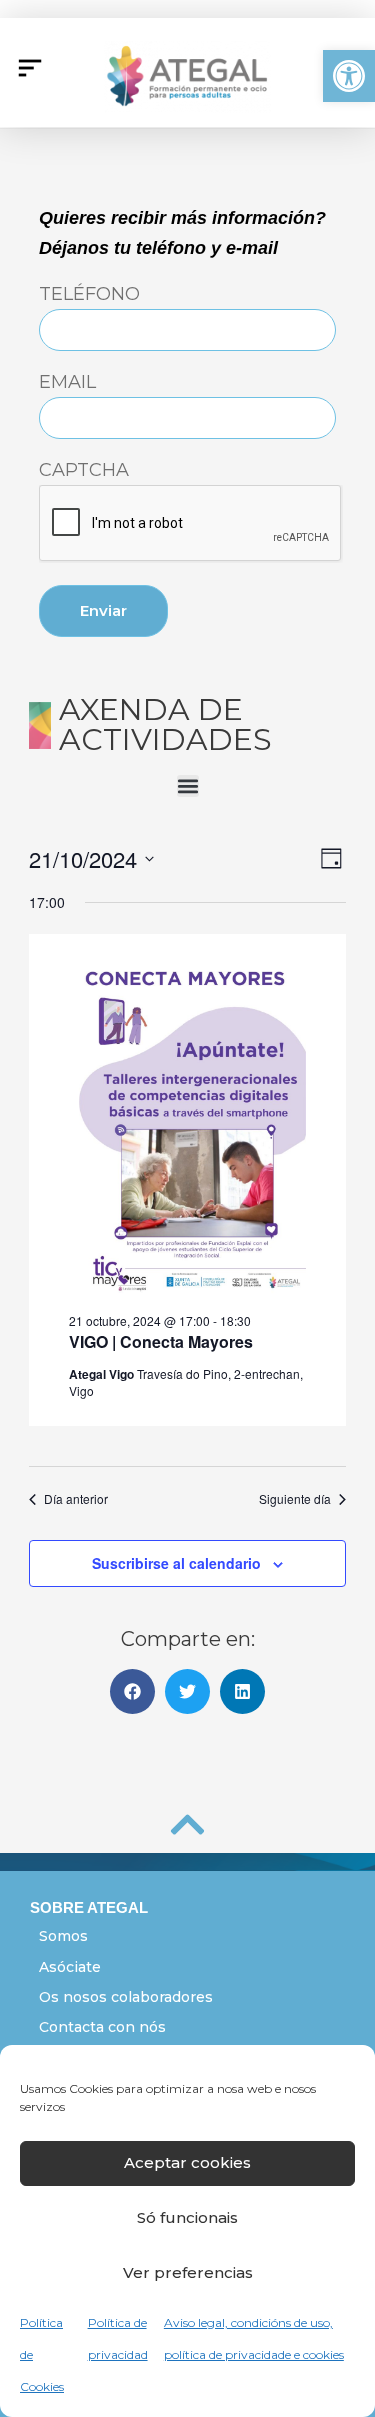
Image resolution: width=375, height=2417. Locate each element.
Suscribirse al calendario (176, 1563)
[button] (349, 76)
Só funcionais (187, 2217)
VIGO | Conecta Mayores (161, 1341)
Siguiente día (295, 1499)
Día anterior (76, 1499)
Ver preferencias (188, 2272)
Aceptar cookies (187, 2162)
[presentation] (191, 524)
